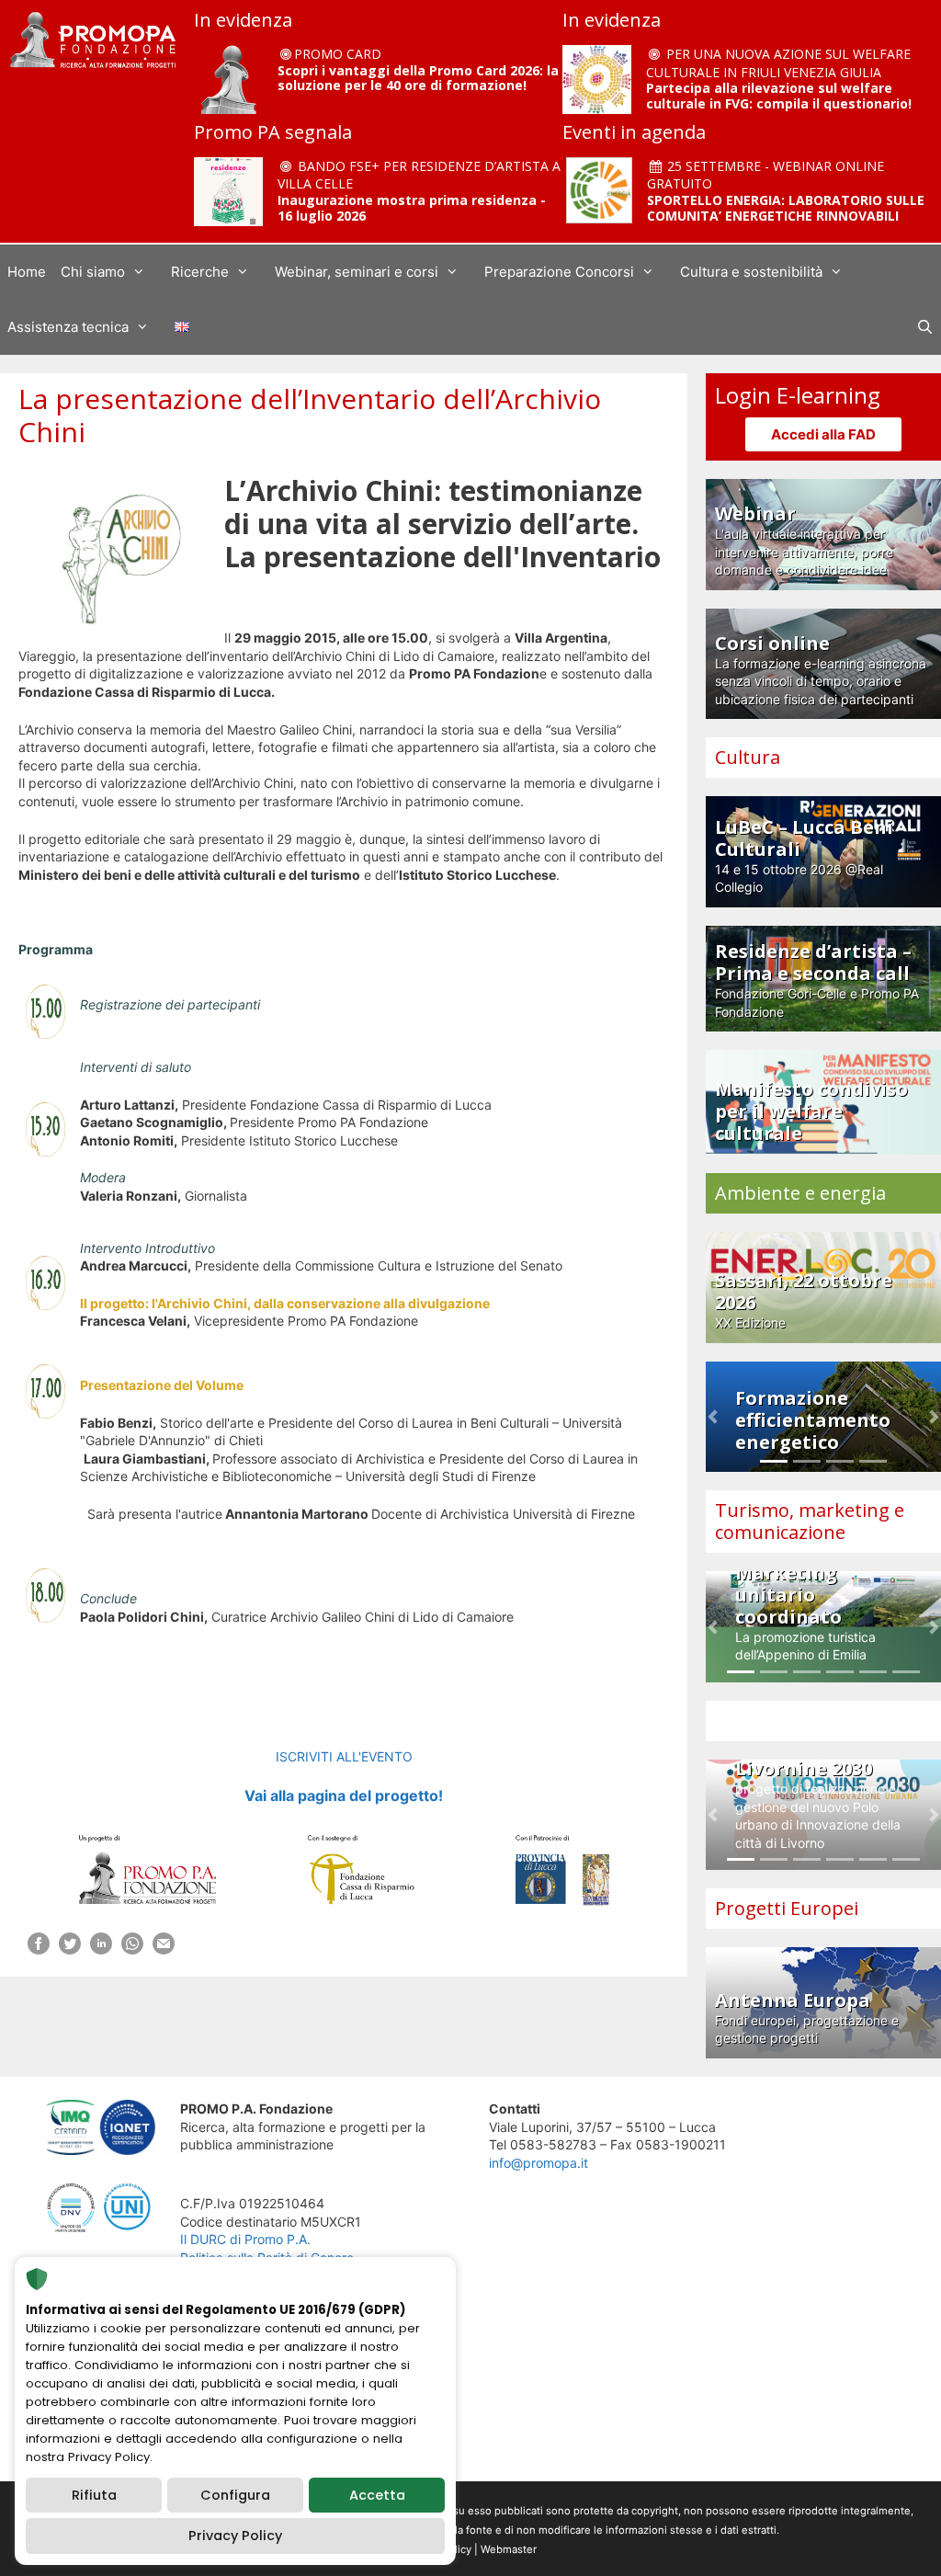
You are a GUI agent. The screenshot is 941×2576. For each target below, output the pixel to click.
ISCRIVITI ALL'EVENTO (344, 1756)
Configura (235, 2495)
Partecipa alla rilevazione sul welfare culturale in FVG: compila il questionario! (779, 96)
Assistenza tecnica (68, 327)
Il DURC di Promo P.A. (245, 2239)
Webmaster (509, 2549)
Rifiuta (94, 2495)
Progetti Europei (787, 1908)
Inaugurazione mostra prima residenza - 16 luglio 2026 (412, 208)
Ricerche (200, 272)
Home (27, 272)
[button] (713, 1417)
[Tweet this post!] (70, 1949)
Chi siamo (93, 272)
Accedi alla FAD (823, 434)
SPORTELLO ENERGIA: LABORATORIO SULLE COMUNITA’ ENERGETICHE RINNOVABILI (786, 208)
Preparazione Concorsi (559, 272)
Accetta (377, 2495)
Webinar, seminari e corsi (357, 272)
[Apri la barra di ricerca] (925, 327)
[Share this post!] (39, 1949)
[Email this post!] (164, 1949)
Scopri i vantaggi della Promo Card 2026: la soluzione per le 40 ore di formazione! (418, 78)
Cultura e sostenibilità (751, 272)
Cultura (748, 757)
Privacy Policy (235, 2536)
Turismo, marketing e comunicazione (810, 1521)
